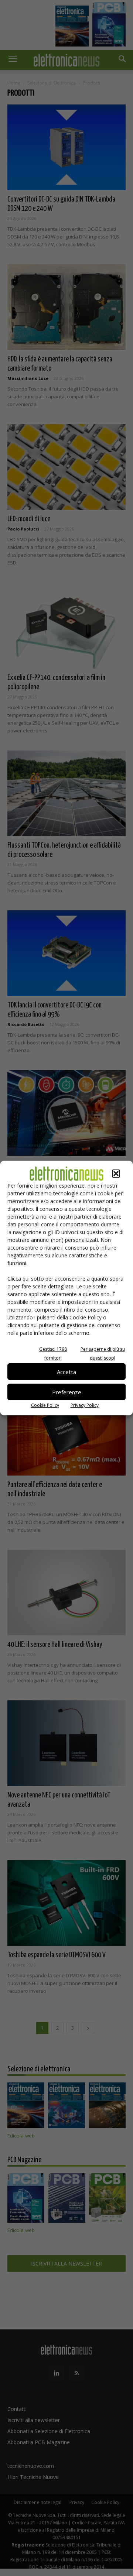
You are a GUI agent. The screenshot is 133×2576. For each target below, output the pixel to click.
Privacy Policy (85, 1405)
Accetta (66, 1372)
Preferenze (67, 1392)
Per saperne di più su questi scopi (103, 1354)
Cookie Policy (45, 1405)
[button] (116, 1174)
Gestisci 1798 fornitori (53, 1354)
